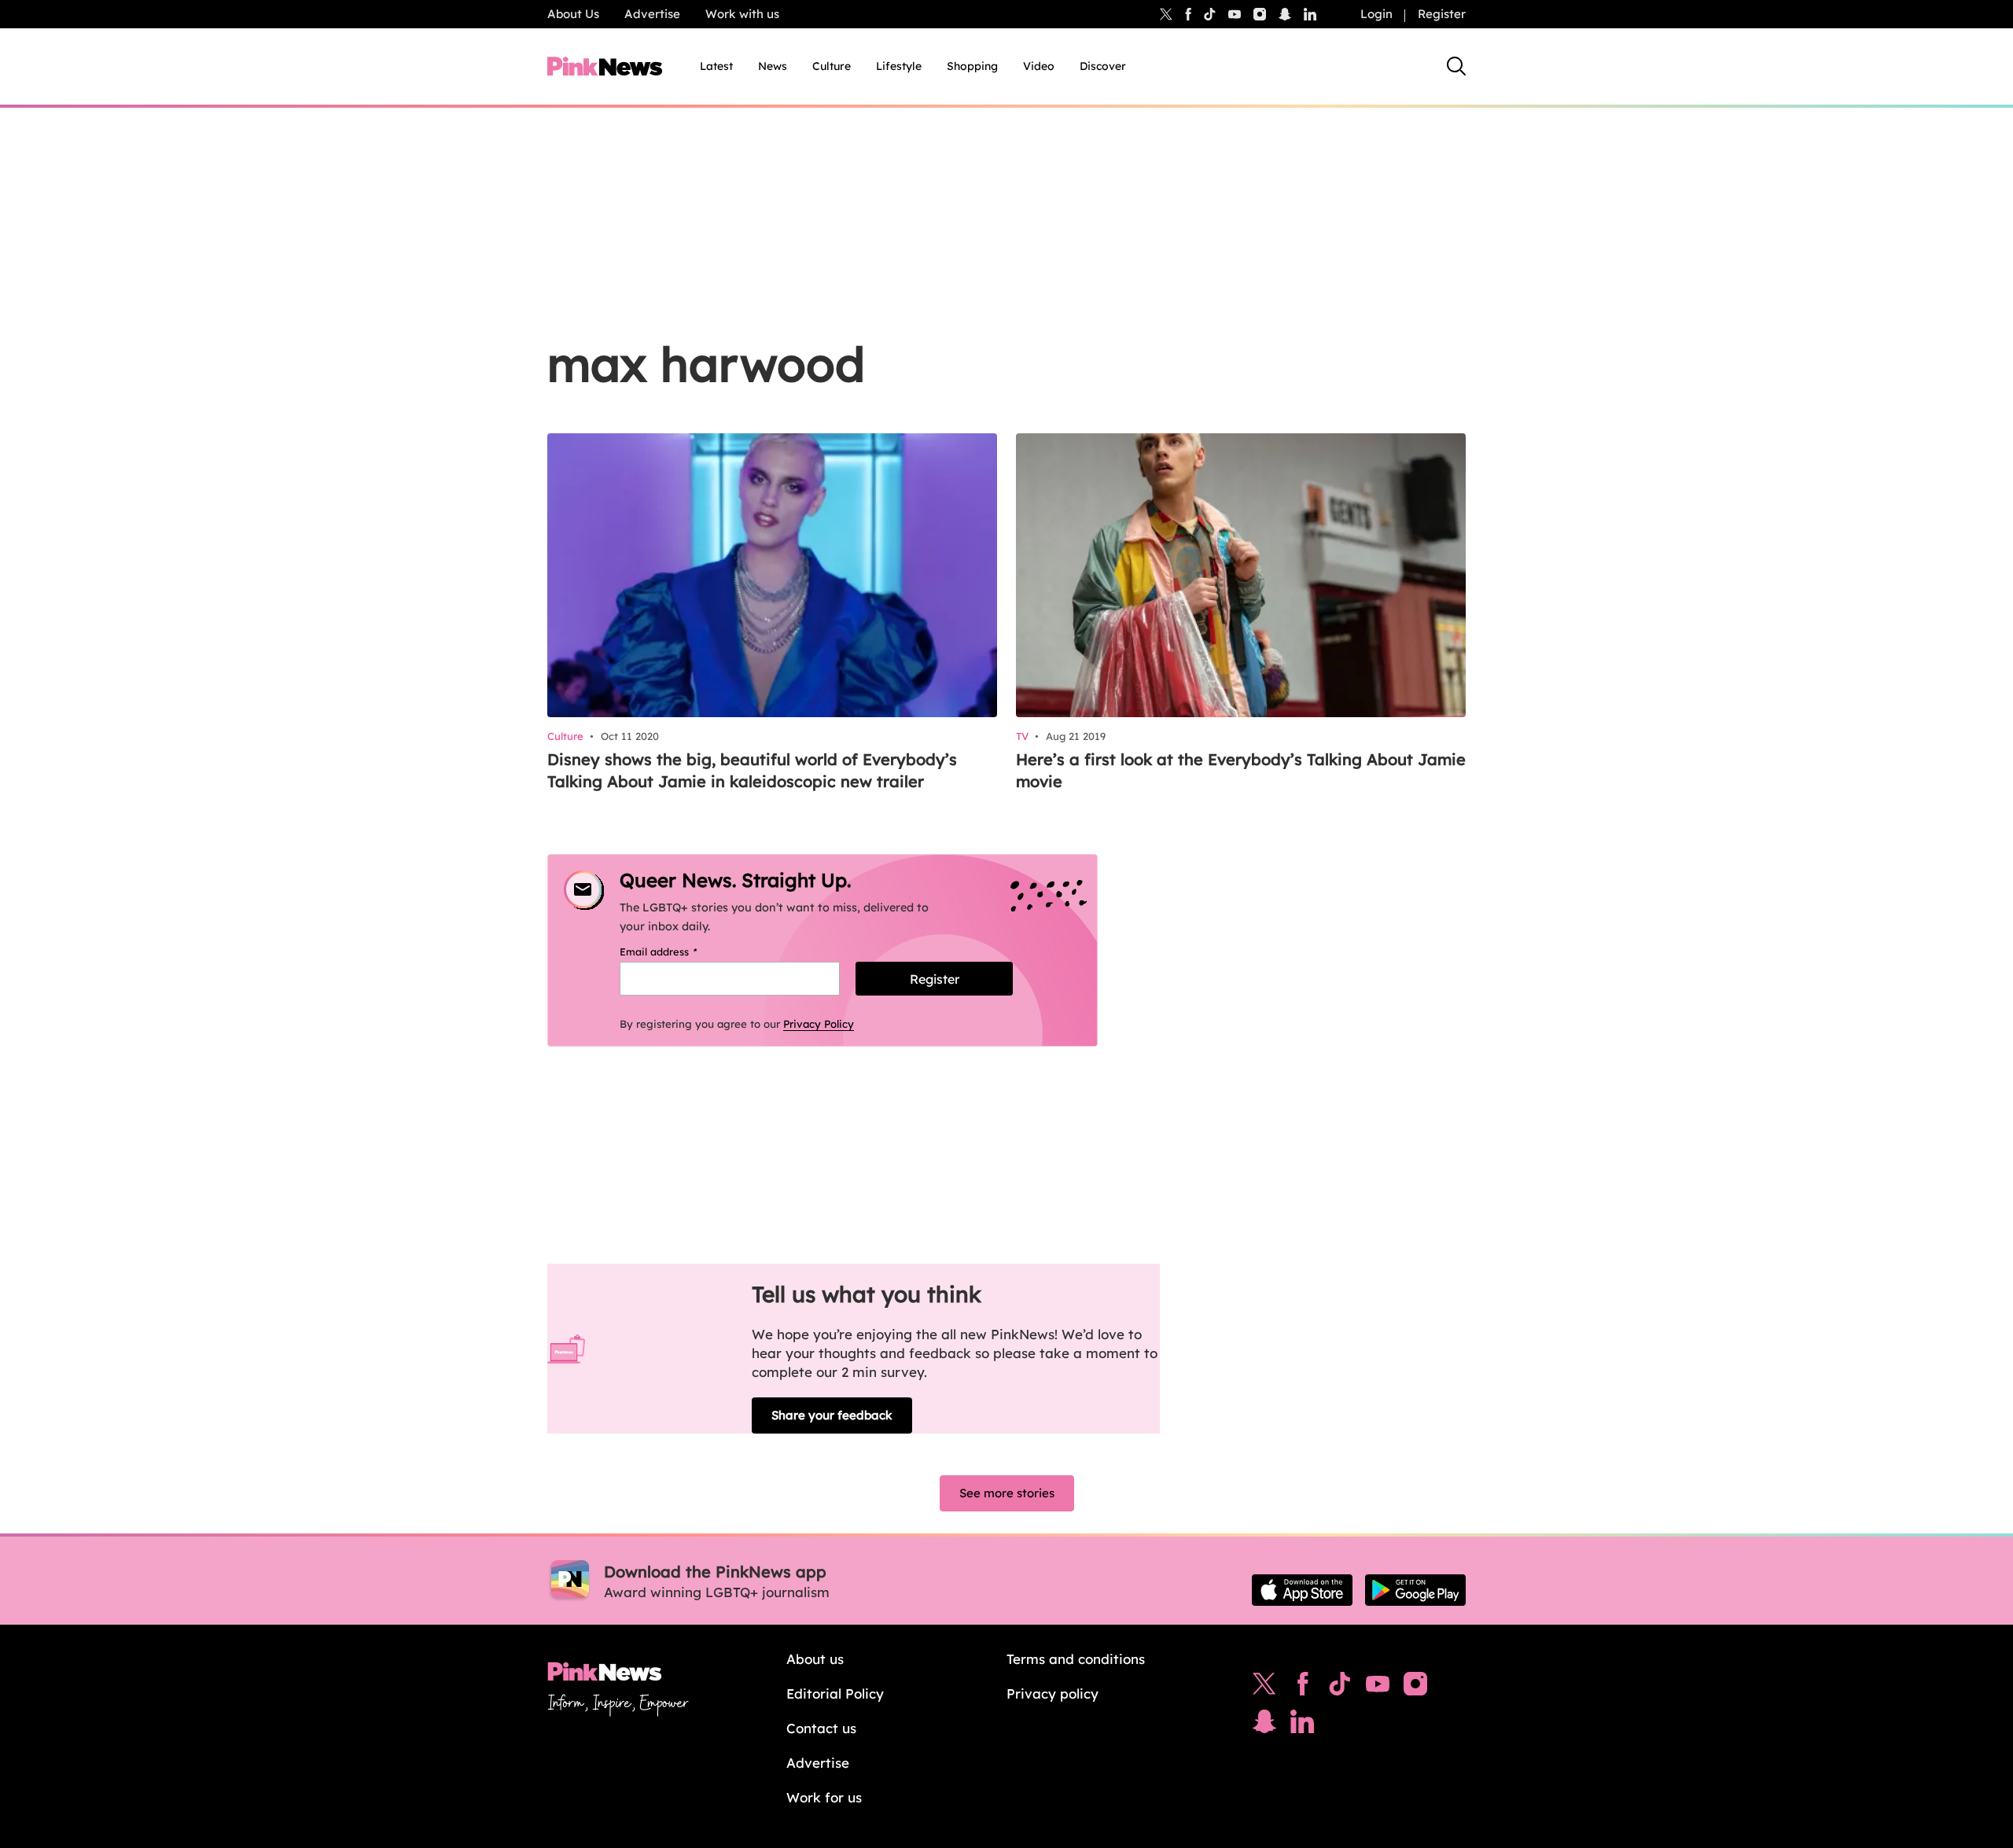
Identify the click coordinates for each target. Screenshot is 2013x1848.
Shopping (972, 66)
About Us (573, 14)
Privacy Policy (819, 1024)
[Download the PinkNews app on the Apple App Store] (1302, 1590)
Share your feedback (832, 1415)
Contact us (821, 1728)
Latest (716, 66)
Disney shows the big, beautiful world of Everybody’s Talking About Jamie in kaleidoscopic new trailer (752, 770)
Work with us (742, 14)
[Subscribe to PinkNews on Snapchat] (1264, 1725)
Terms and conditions (1076, 1659)
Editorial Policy (835, 1693)
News (773, 66)
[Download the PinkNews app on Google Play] (1415, 1590)
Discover (1103, 66)
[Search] (1456, 66)
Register (1442, 14)
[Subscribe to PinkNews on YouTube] (1378, 1688)
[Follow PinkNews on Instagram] (1415, 1688)
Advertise (652, 14)
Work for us (824, 1797)
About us (815, 1659)
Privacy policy (1053, 1693)
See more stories (1007, 1493)
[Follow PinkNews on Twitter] (1264, 1688)
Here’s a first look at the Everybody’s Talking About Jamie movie (1241, 770)
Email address (678, 952)
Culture (832, 66)
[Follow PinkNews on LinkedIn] (1310, 14)
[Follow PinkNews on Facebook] (1303, 1688)
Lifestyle (899, 66)
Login (1376, 14)
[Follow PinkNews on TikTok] (1340, 1688)
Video (1039, 66)
